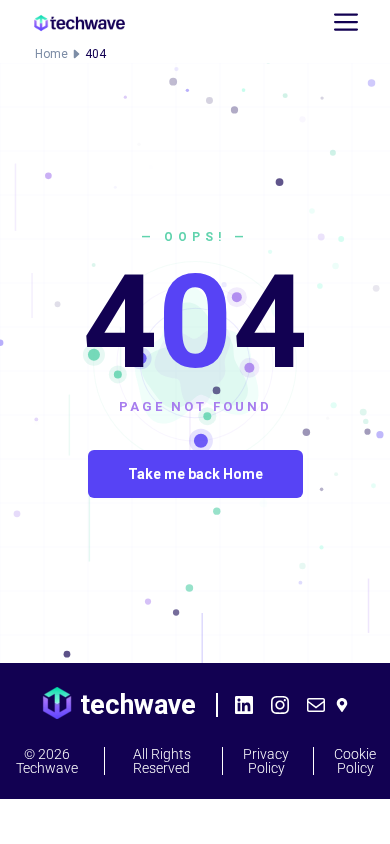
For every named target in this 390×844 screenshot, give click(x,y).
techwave (138, 705)
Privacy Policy (266, 761)
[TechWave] (79, 23)
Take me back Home (195, 474)
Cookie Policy (355, 761)
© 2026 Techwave (47, 761)
